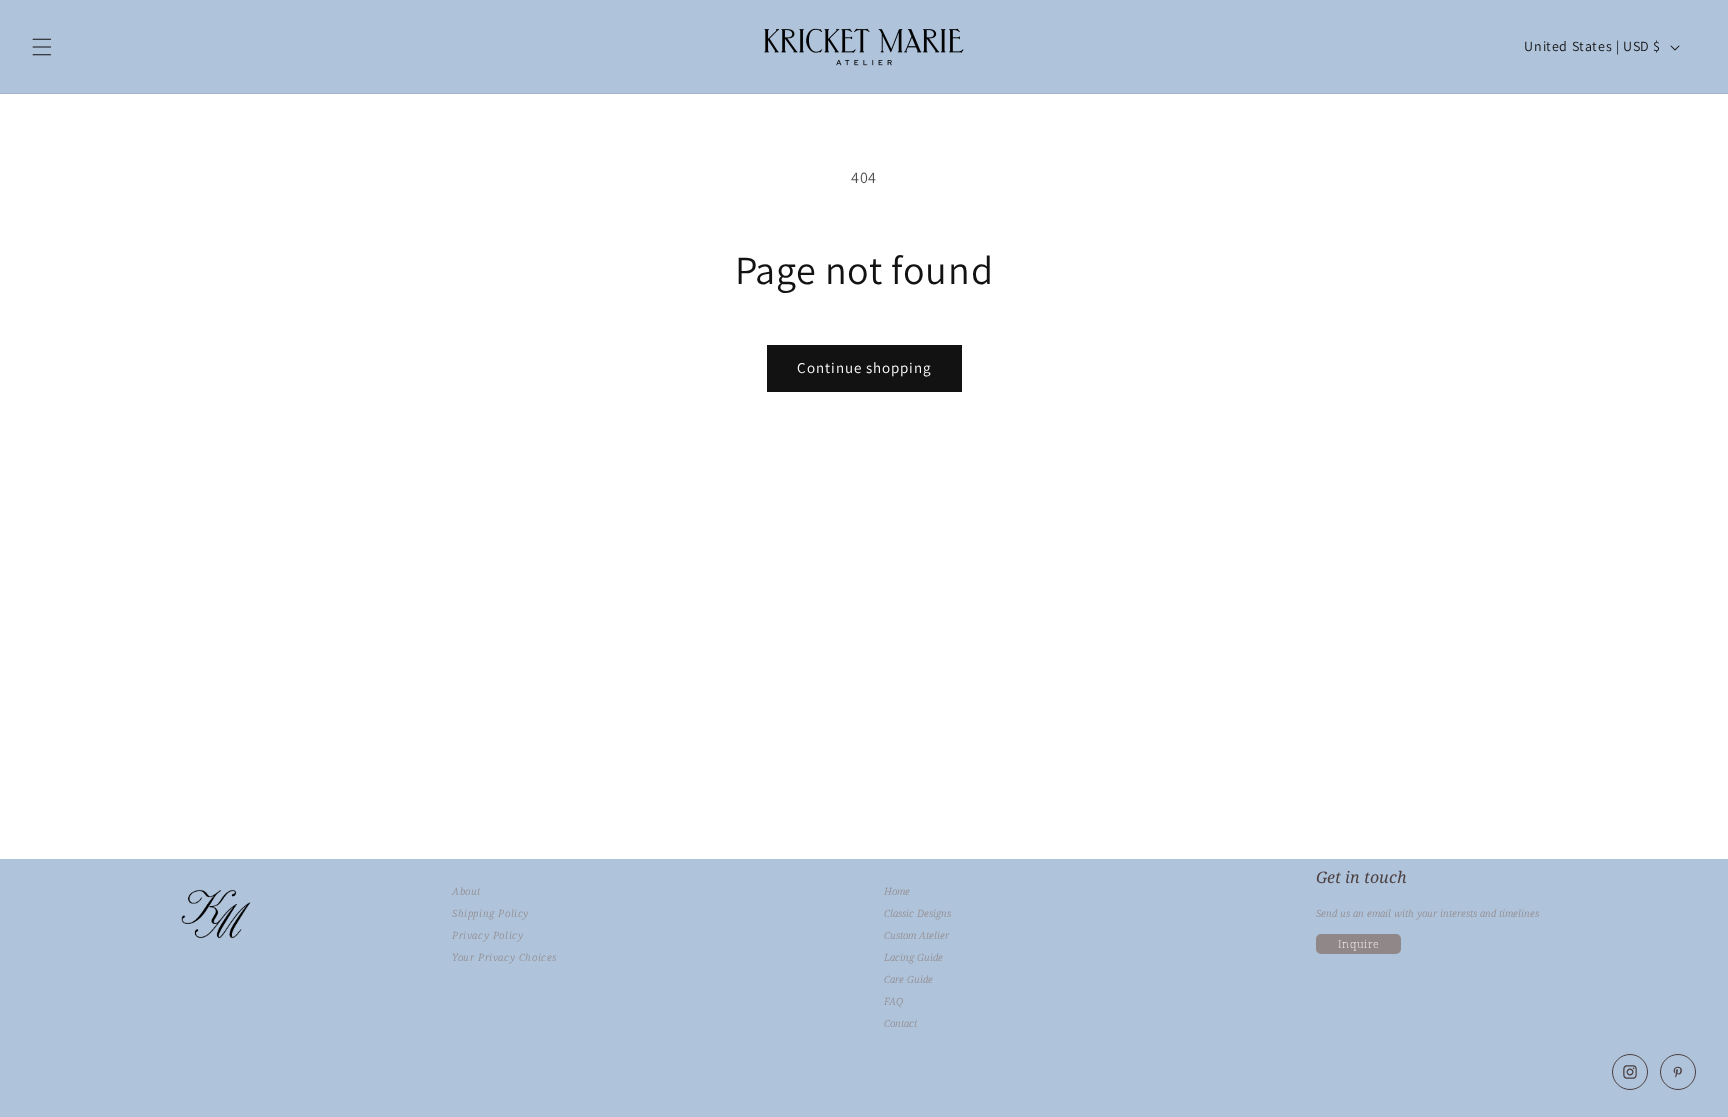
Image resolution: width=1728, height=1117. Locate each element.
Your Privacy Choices (504, 957)
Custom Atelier (916, 935)
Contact (900, 1023)
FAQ (893, 1001)
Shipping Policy (490, 913)
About (466, 891)
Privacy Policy (487, 935)
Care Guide (908, 979)
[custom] (1630, 1072)
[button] (42, 47)
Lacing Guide (913, 957)
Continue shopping (864, 367)
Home (897, 891)
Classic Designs (917, 913)
